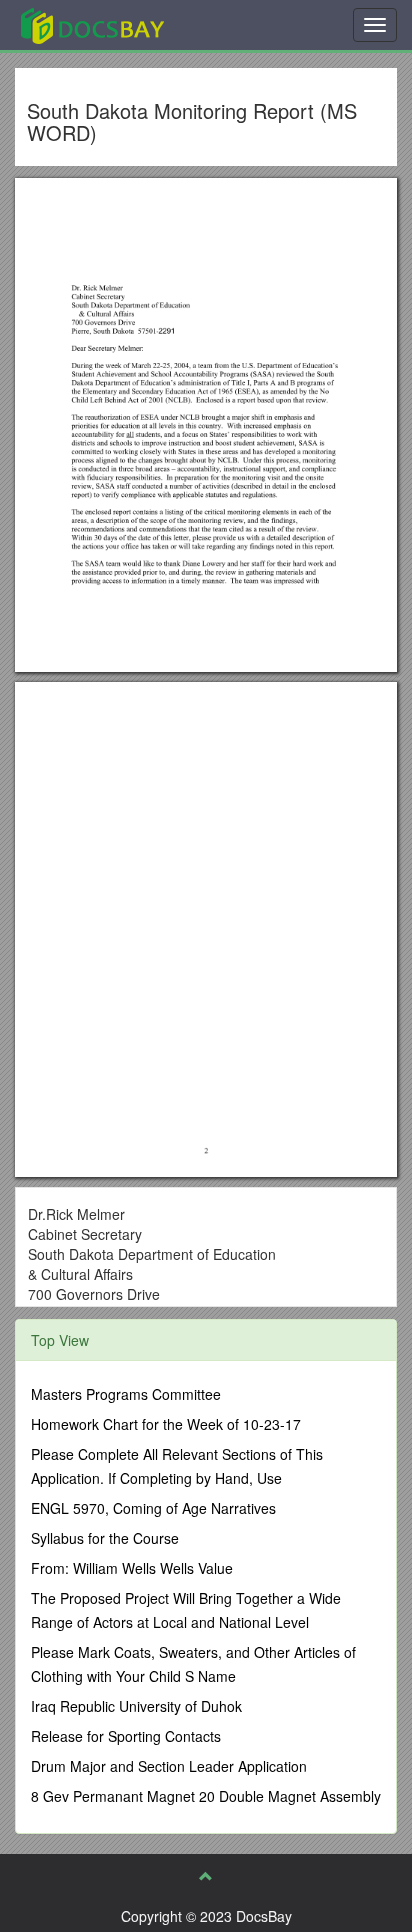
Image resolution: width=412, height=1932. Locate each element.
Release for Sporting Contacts (126, 1736)
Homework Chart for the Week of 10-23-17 (166, 1424)
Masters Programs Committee (126, 1394)
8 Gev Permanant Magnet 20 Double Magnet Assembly (206, 1796)
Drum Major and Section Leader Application (169, 1766)
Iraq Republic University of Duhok (136, 1706)
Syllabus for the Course (105, 1538)
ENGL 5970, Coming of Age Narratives (153, 1508)
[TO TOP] (206, 1876)
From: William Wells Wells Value (132, 1568)
